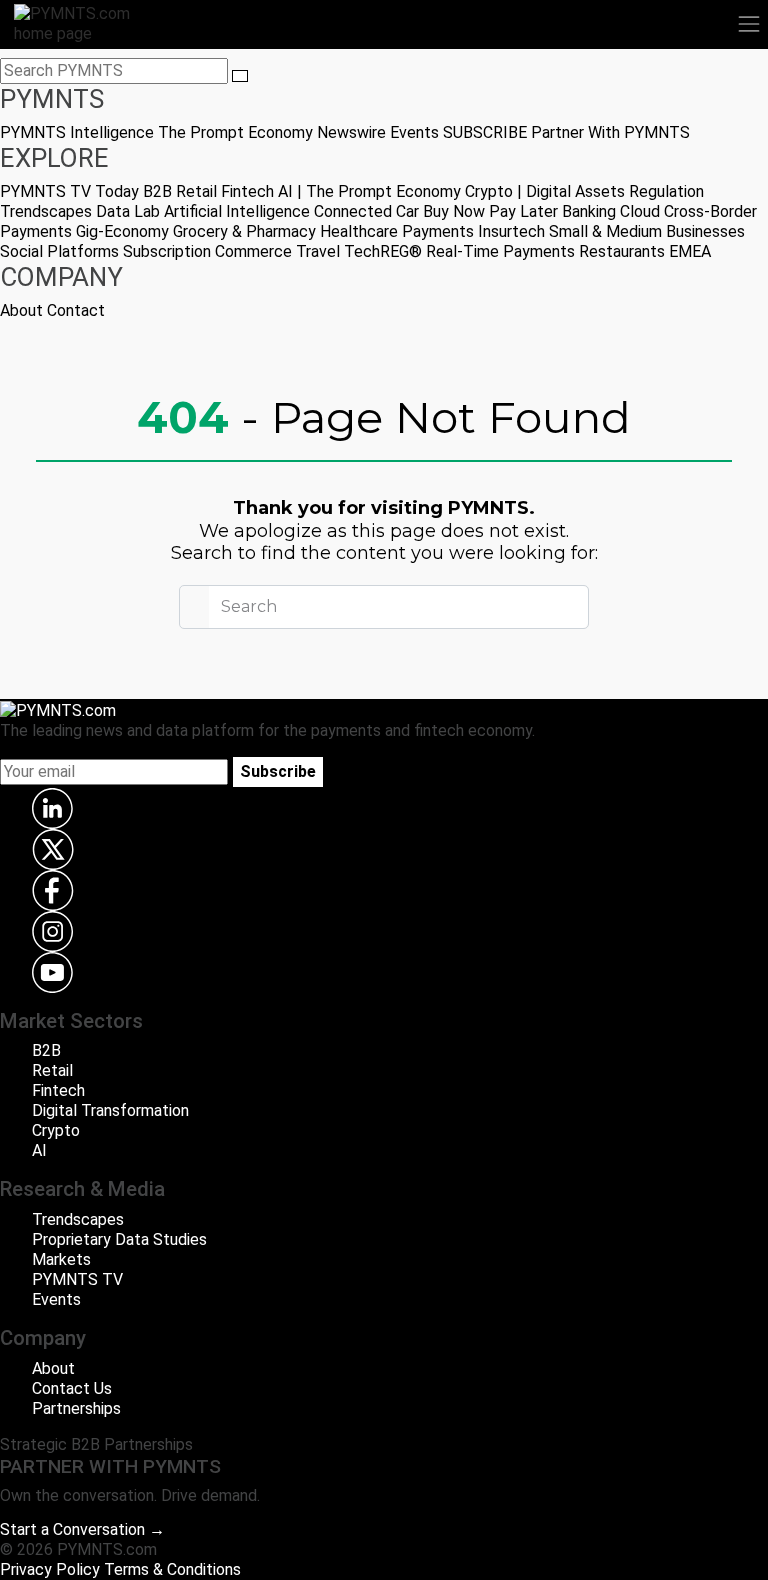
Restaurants (622, 251)
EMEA (690, 251)
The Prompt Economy (235, 132)
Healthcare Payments (397, 231)
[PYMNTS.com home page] (84, 22)
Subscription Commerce (207, 251)
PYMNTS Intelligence (77, 132)
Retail (196, 191)
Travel (318, 251)
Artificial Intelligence (237, 211)
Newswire (351, 132)
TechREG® (383, 251)
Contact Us (72, 1388)
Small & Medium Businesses (647, 231)
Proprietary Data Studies (119, 1239)
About (21, 310)
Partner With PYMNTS (610, 132)
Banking (589, 211)
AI (39, 1150)
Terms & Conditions (172, 1569)
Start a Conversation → (82, 1529)
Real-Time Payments (500, 251)
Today (117, 191)
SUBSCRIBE (485, 132)
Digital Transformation (110, 1110)
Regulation (666, 191)
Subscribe (278, 771)
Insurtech (511, 231)
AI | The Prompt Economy (369, 191)
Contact (76, 310)
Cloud (640, 211)
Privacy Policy (50, 1569)
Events (414, 132)
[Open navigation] (749, 24)
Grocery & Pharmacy (244, 231)
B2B (157, 191)
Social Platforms (59, 251)
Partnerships (76, 1408)
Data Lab (128, 211)
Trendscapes (46, 211)
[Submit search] (240, 76)
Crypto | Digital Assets (545, 191)
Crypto (56, 1130)
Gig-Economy (122, 231)
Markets (61, 1259)
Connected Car (366, 211)
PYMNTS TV (45, 191)
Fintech (247, 191)
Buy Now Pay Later (490, 211)
